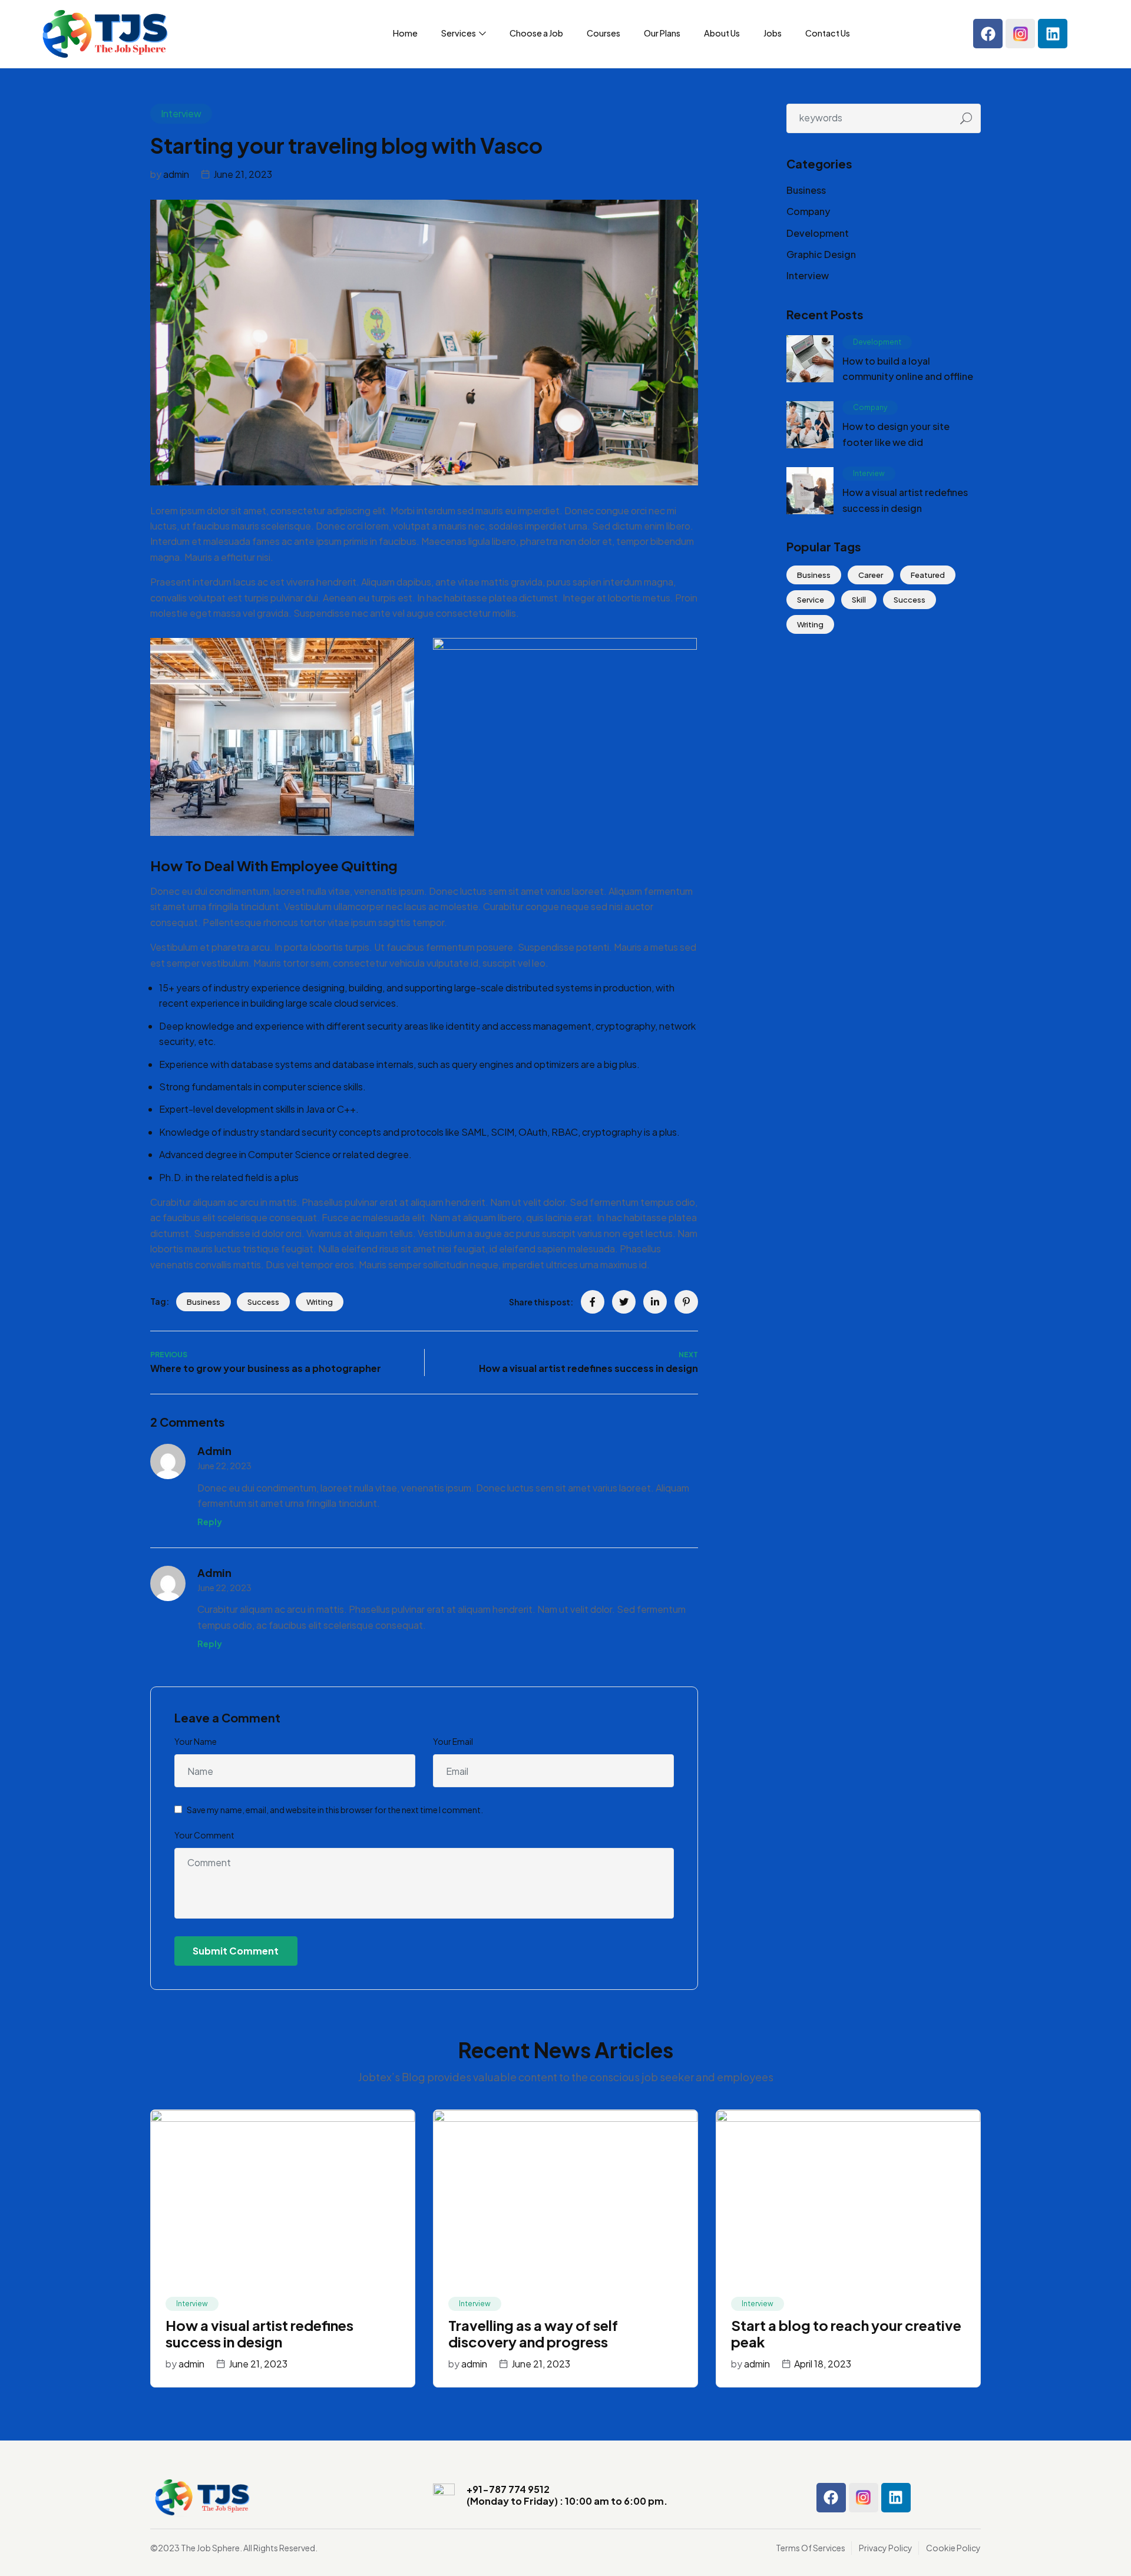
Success (263, 1302)
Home (405, 33)
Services (459, 33)
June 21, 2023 (243, 174)
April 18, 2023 (823, 2364)
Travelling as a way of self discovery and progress (533, 2334)
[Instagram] (1020, 34)
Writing (320, 1302)
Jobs (773, 33)
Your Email (453, 1741)
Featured (928, 575)
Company (808, 211)
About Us (722, 33)
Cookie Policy (953, 2548)
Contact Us (828, 33)
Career (871, 575)
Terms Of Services (811, 2548)
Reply (210, 1522)
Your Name (196, 1741)
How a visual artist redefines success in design (259, 2334)
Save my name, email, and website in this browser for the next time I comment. (335, 1810)
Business (204, 1302)
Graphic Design (821, 254)
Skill (859, 600)
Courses (603, 33)
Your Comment (204, 1835)
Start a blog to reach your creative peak (846, 2334)
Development (818, 233)
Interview (181, 113)
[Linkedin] (1053, 34)
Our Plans (662, 33)
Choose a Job (536, 33)
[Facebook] (988, 34)
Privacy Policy (886, 2548)
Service (811, 600)
